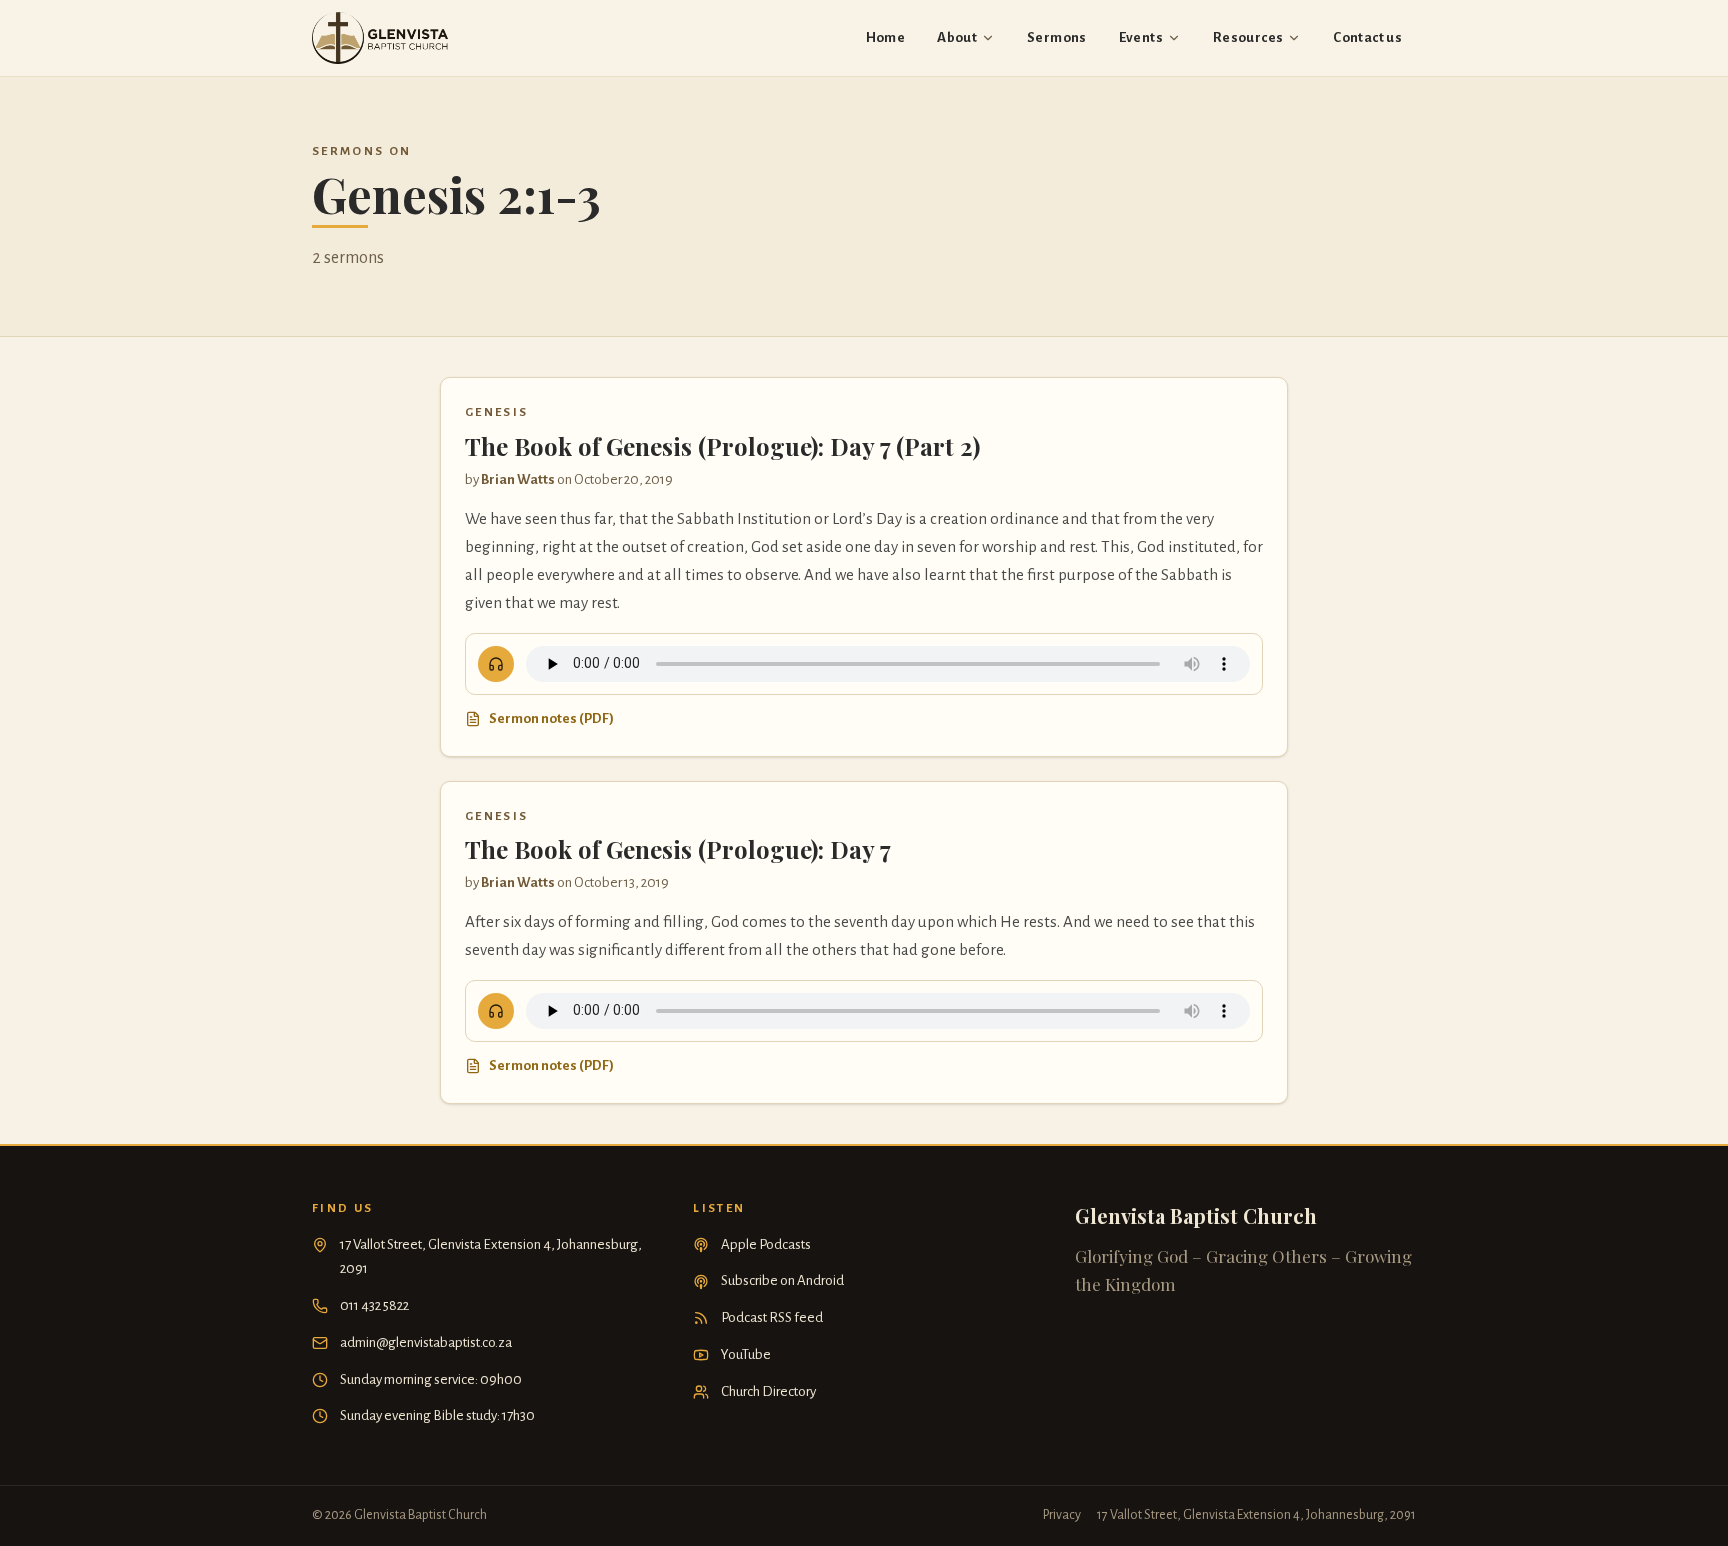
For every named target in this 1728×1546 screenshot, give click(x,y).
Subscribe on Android (782, 1280)
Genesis (496, 412)
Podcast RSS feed (772, 1317)
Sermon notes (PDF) (551, 718)
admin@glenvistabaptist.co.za (426, 1342)
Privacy (1062, 1515)
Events (1141, 37)
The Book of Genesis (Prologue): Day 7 (678, 849)
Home (886, 37)
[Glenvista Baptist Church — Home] (380, 38)
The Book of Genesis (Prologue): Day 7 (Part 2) (722, 446)
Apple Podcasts (766, 1244)
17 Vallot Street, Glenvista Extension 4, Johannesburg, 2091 (491, 1257)
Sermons (1057, 37)
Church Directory (768, 1391)
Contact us (1367, 37)
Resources (1248, 37)
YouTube (746, 1354)
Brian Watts (518, 479)
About (957, 37)
